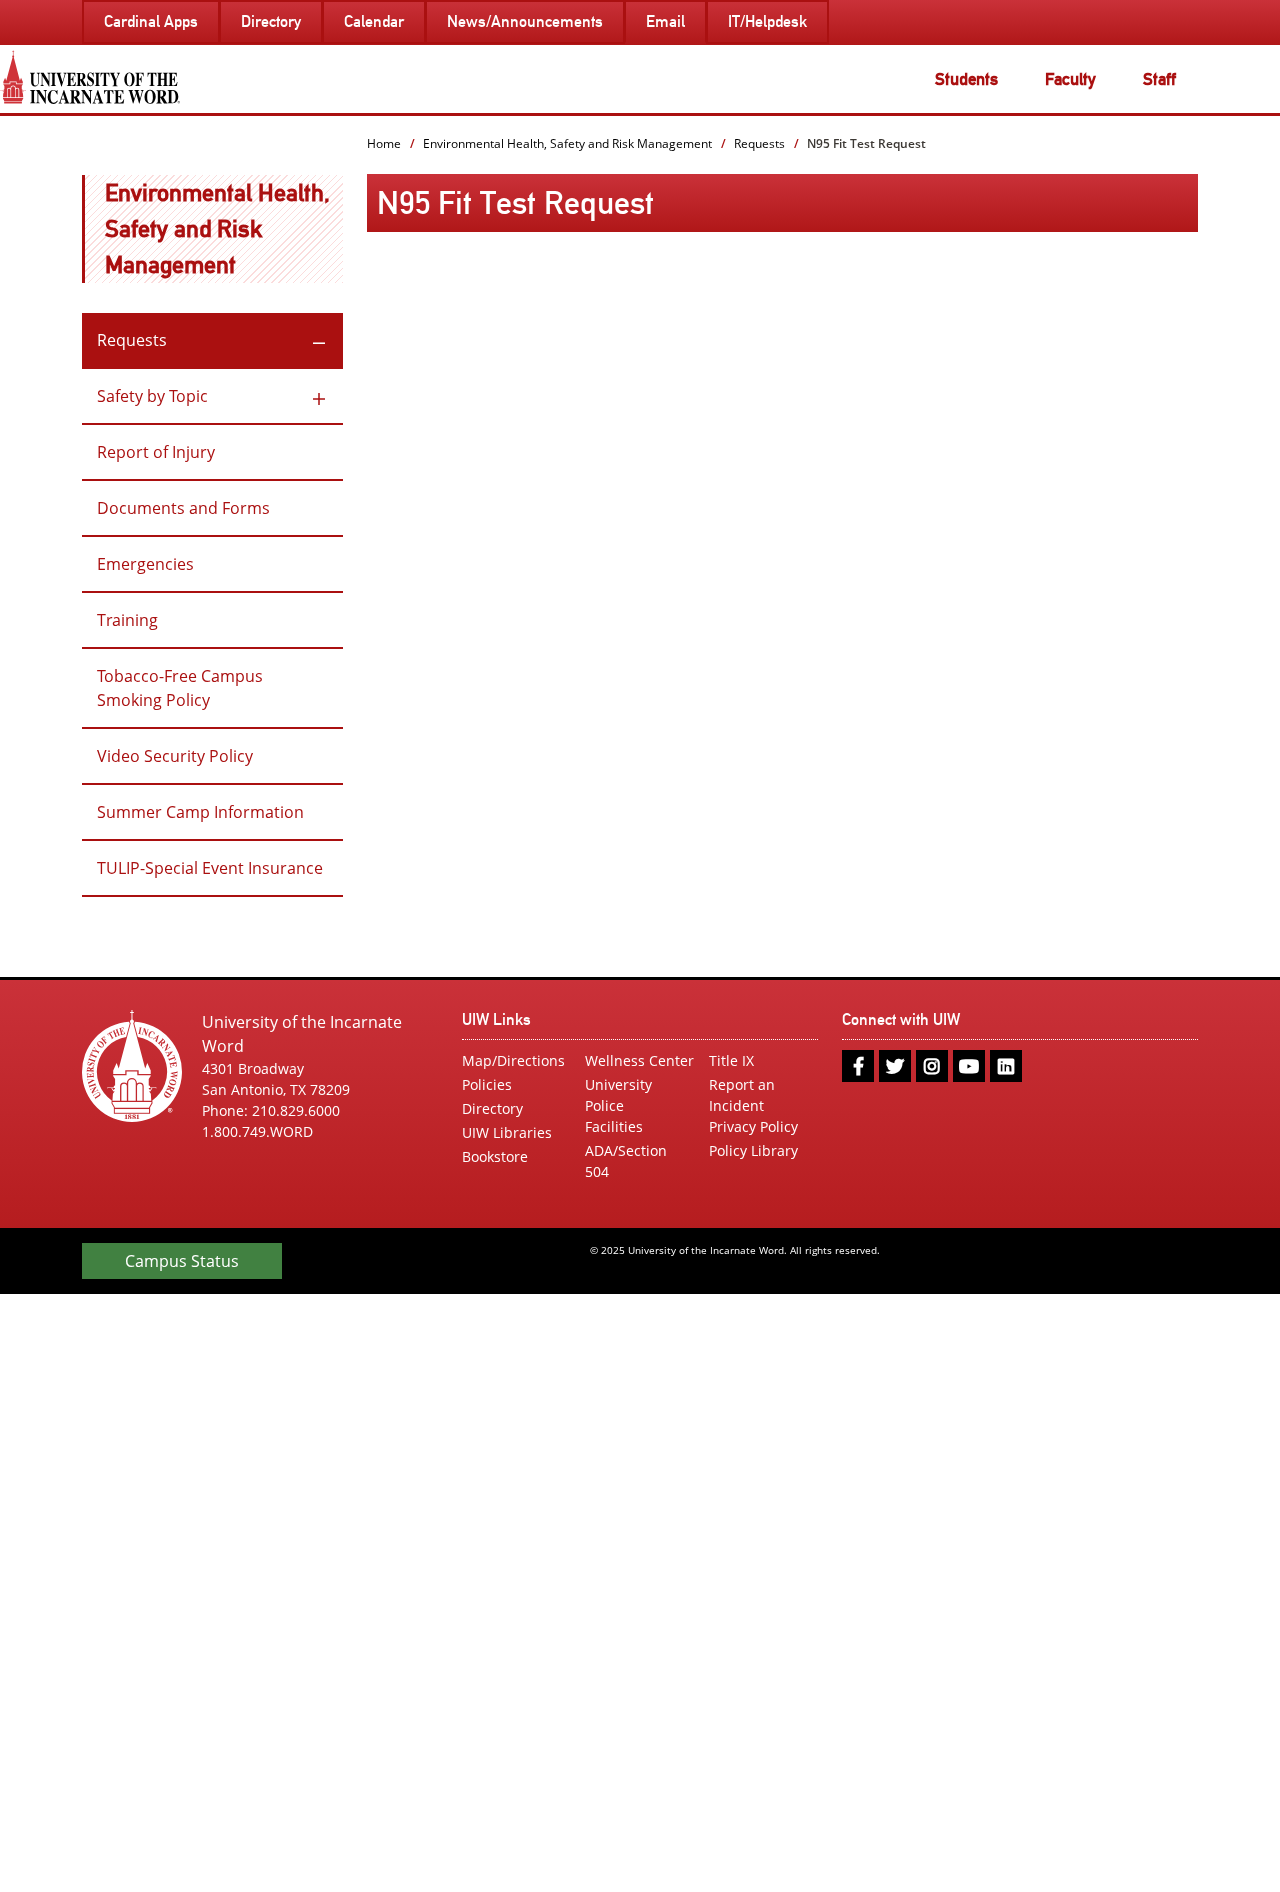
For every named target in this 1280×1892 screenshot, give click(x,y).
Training (127, 620)
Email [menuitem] (665, 21)
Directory (492, 1108)
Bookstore (495, 1156)
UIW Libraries (507, 1132)
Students (966, 79)
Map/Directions (513, 1060)
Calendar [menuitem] (374, 21)
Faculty (1070, 79)
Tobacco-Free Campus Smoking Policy (180, 688)
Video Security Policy (175, 756)
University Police (618, 1095)
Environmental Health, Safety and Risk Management (217, 228)
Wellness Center (639, 1060)
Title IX (731, 1060)
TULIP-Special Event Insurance (210, 868)
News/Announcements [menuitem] (525, 21)
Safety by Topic (152, 396)
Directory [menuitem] (271, 21)
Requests (132, 340)
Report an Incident (742, 1095)
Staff (1159, 79)
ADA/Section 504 (626, 1161)
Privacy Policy (753, 1126)
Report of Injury (156, 452)
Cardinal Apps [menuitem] (151, 21)
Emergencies (145, 564)
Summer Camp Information (200, 812)
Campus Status (182, 1261)
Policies (487, 1084)
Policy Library (753, 1150)
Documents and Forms (183, 508)
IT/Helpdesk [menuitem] (767, 21)
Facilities (614, 1126)
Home (384, 143)
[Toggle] (319, 340)
